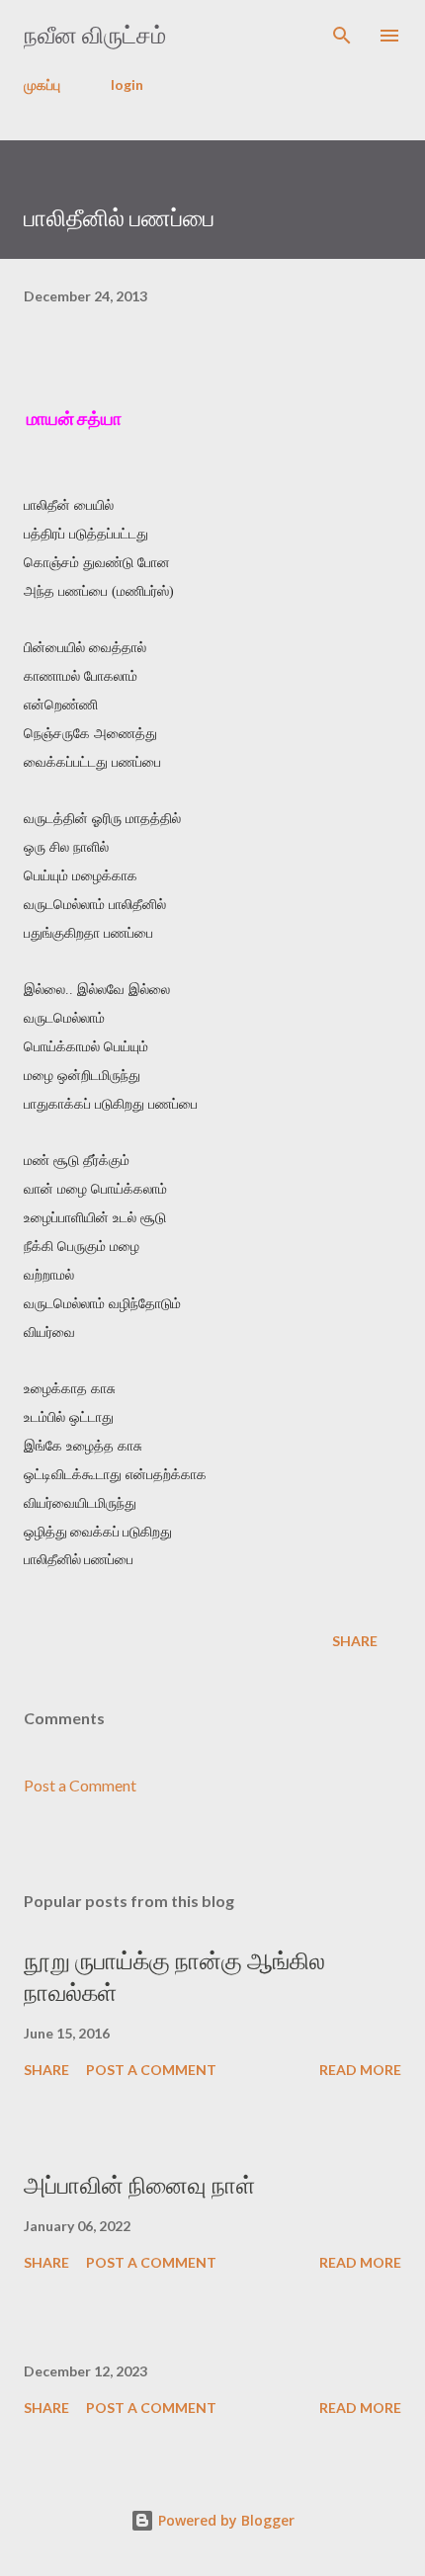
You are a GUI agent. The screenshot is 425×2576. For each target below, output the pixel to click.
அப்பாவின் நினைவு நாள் (139, 2185)
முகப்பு (42, 84)
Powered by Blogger (224, 2520)
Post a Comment (80, 1785)
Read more (360, 2070)
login (127, 84)
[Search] (342, 36)
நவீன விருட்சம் (95, 35)
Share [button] (355, 1641)
